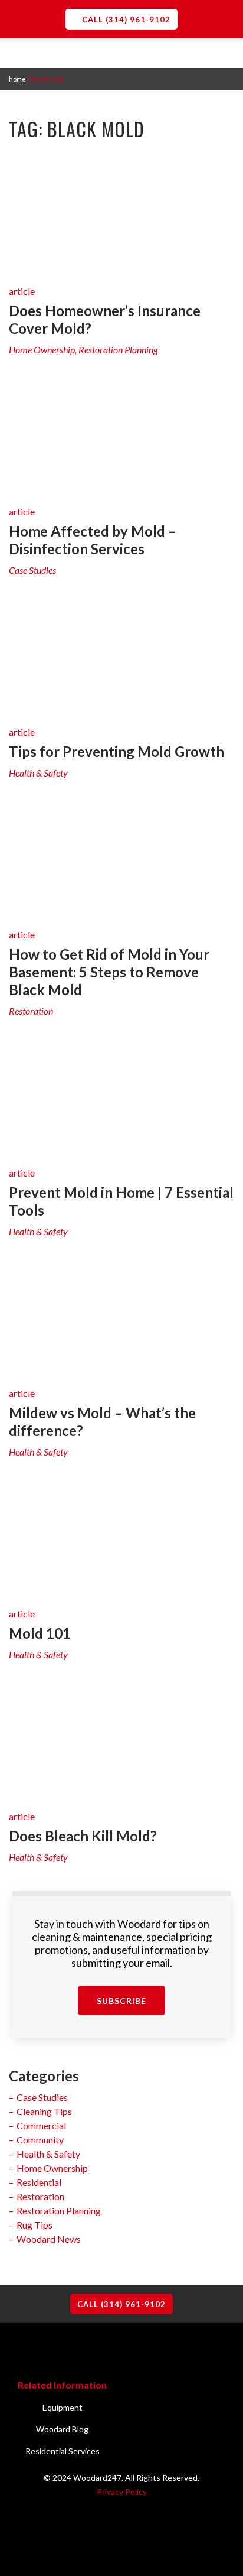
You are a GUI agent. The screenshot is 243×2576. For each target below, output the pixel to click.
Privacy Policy (122, 2492)
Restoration (40, 2196)
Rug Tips (35, 2225)
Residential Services (63, 2451)
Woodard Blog (62, 2429)
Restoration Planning (59, 2210)
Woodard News (49, 2239)
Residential (39, 2182)
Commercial (41, 2125)
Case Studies (42, 2097)
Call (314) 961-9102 (126, 20)
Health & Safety (48, 2154)
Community (40, 2140)
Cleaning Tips (44, 2111)
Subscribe (121, 2001)
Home (17, 79)
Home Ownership (52, 2168)
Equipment (63, 2407)
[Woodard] (121, 92)
